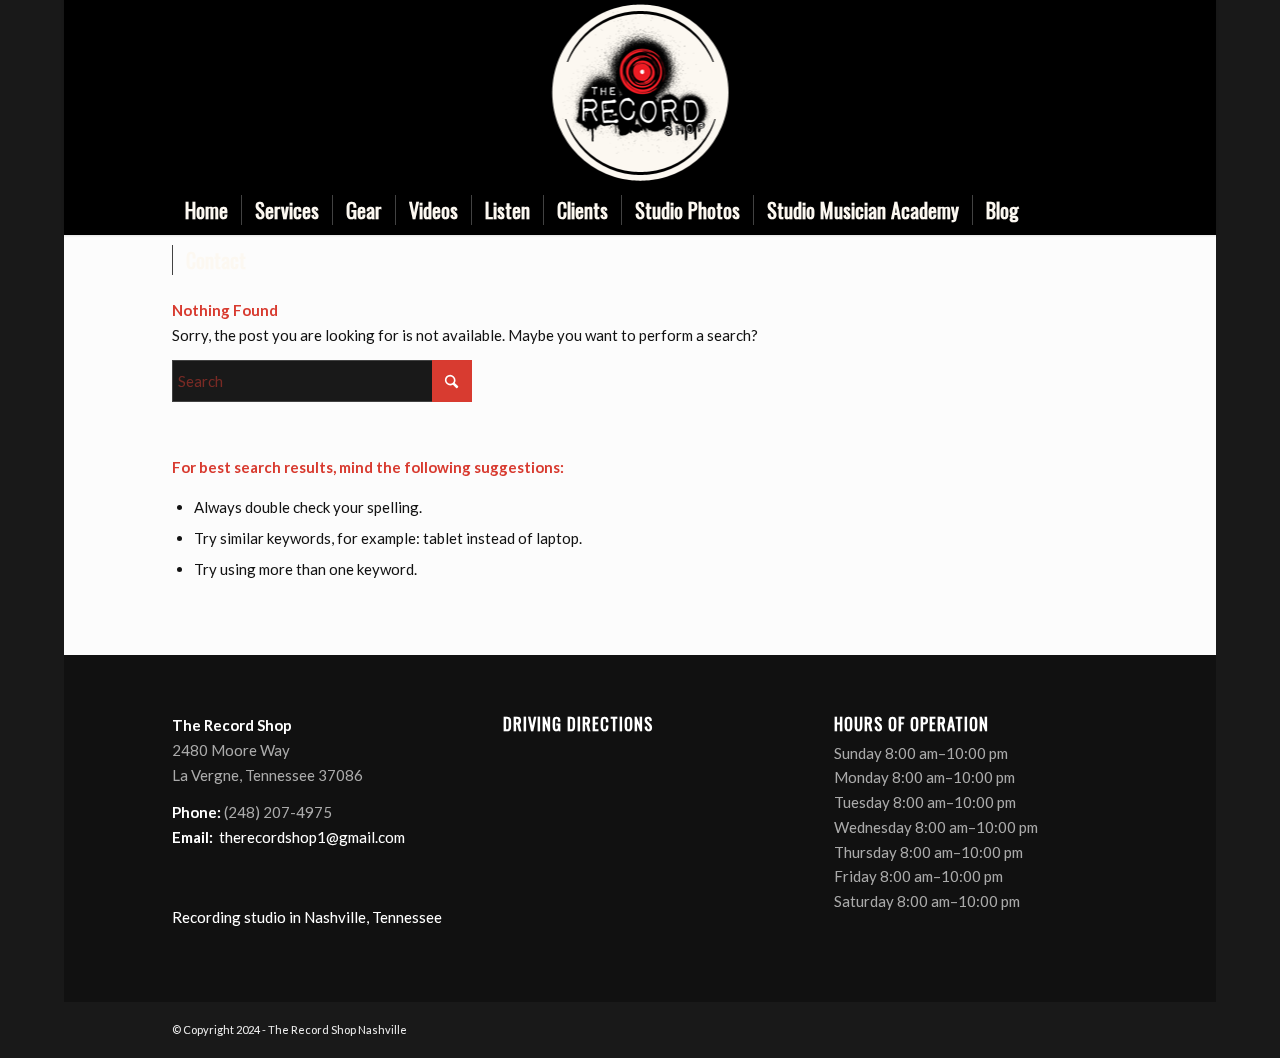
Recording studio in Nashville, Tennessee (307, 917)
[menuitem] (206, 210)
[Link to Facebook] (1003, 93)
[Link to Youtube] (1063, 93)
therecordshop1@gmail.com (312, 837)
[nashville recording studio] (639, 92)
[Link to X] (1033, 93)
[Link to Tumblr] (1093, 93)
